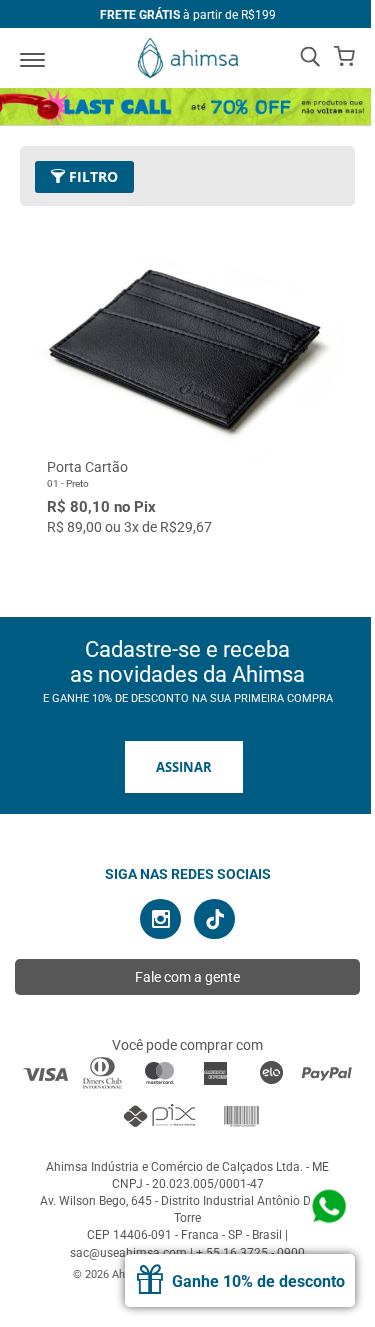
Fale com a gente (187, 977)
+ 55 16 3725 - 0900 (250, 1253)
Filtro (91, 176)
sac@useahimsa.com (128, 1253)
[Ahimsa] (188, 58)
